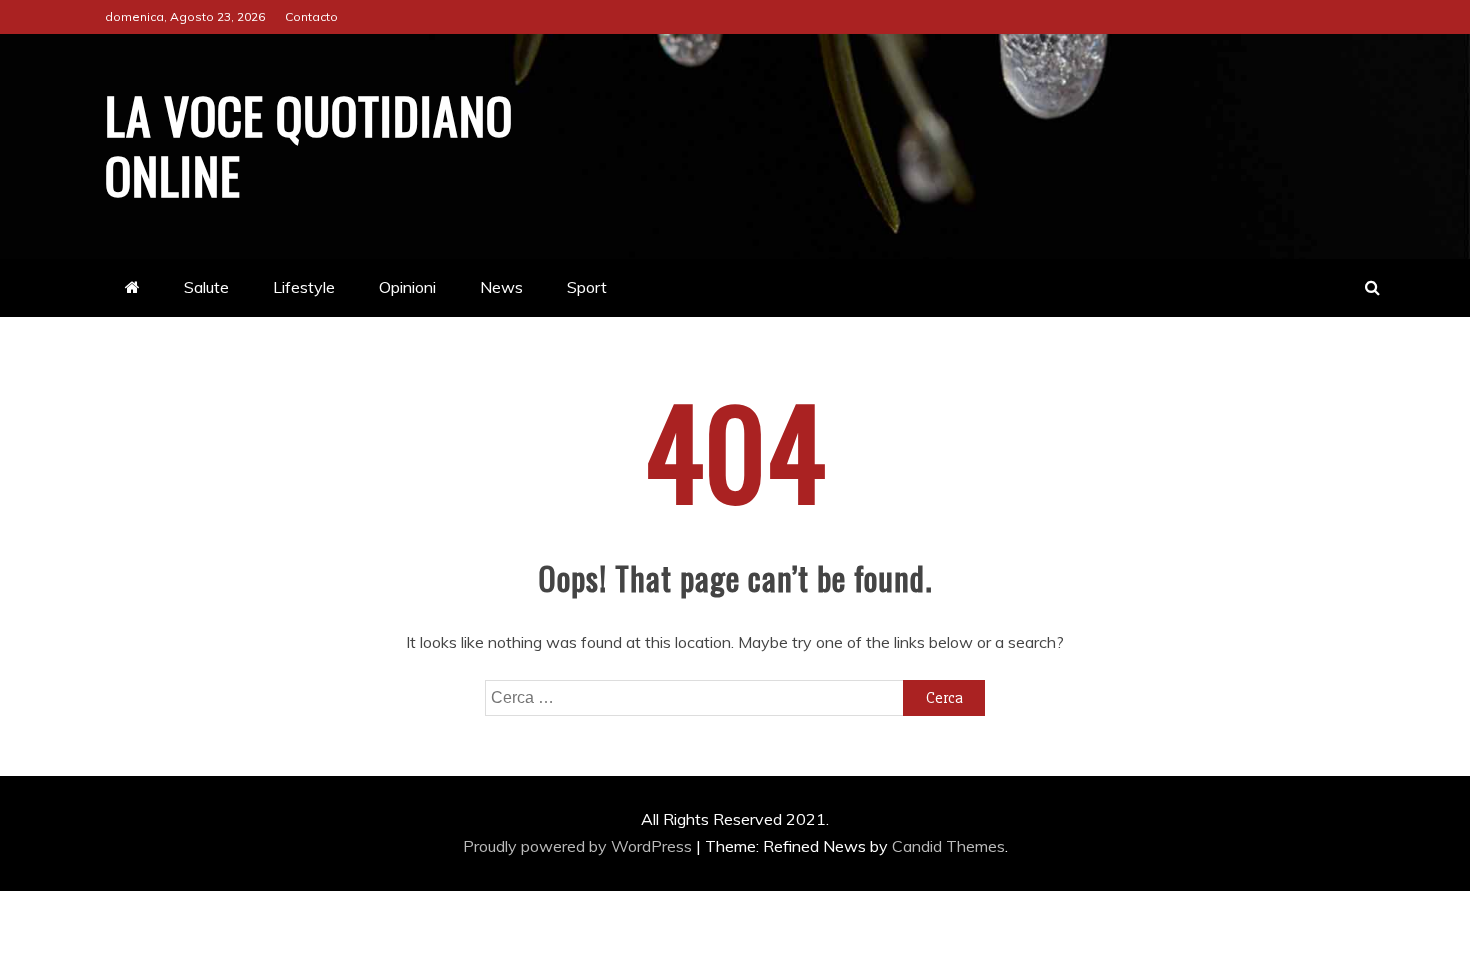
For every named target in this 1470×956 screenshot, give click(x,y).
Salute (206, 287)
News (501, 287)
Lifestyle (304, 287)
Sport (587, 287)
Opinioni (407, 287)
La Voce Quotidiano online (309, 144)
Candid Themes (948, 846)
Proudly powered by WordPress (579, 846)
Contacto (311, 16)
